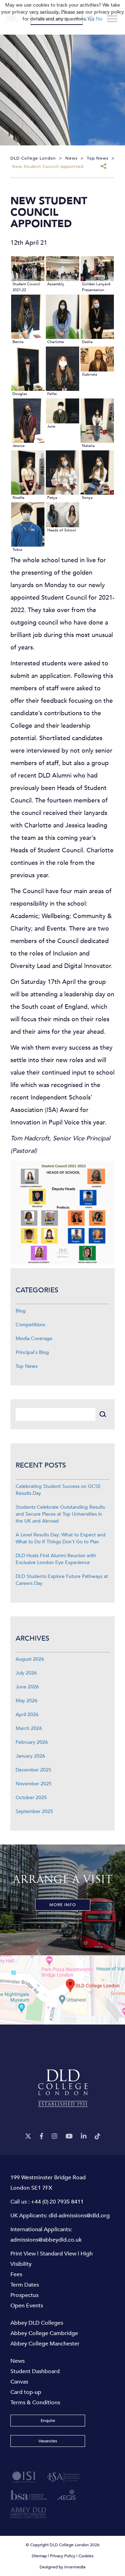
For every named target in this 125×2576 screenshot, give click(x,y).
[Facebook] (41, 2137)
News (18, 2361)
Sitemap (39, 2556)
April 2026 (27, 1715)
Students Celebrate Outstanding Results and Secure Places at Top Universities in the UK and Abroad (60, 1514)
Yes (91, 19)
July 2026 (26, 1673)
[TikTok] (98, 2137)
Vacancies (48, 2441)
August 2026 (30, 1659)
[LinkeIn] (84, 2137)
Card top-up (26, 2392)
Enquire (48, 2421)
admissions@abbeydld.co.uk (46, 2240)
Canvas (19, 2382)
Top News (27, 1366)
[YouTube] (69, 2137)
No (99, 19)
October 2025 (31, 1798)
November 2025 (34, 1784)
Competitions (30, 1325)
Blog (21, 1311)
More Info (63, 1905)
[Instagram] (55, 2137)
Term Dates (25, 2285)
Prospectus (24, 2295)
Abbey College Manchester (45, 2344)
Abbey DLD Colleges (37, 2323)
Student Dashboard (35, 2371)
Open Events (27, 2306)
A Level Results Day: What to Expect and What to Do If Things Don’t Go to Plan (61, 1538)
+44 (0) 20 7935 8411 (57, 2202)
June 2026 (27, 1687)
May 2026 (27, 1701)
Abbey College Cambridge (44, 2333)
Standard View (58, 2254)
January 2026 (30, 1756)
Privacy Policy (63, 2556)
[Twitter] (28, 2137)
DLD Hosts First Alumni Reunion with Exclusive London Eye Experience (56, 1559)
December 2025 (34, 1770)
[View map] (62, 1990)
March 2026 (29, 1728)
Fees (16, 2274)
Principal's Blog (32, 1352)
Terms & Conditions (35, 2403)
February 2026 (32, 1742)
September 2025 (34, 1811)
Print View (23, 2254)
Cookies (86, 2556)
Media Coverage (34, 1339)
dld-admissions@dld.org (79, 2216)
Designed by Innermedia (62, 2567)
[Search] (103, 1414)
